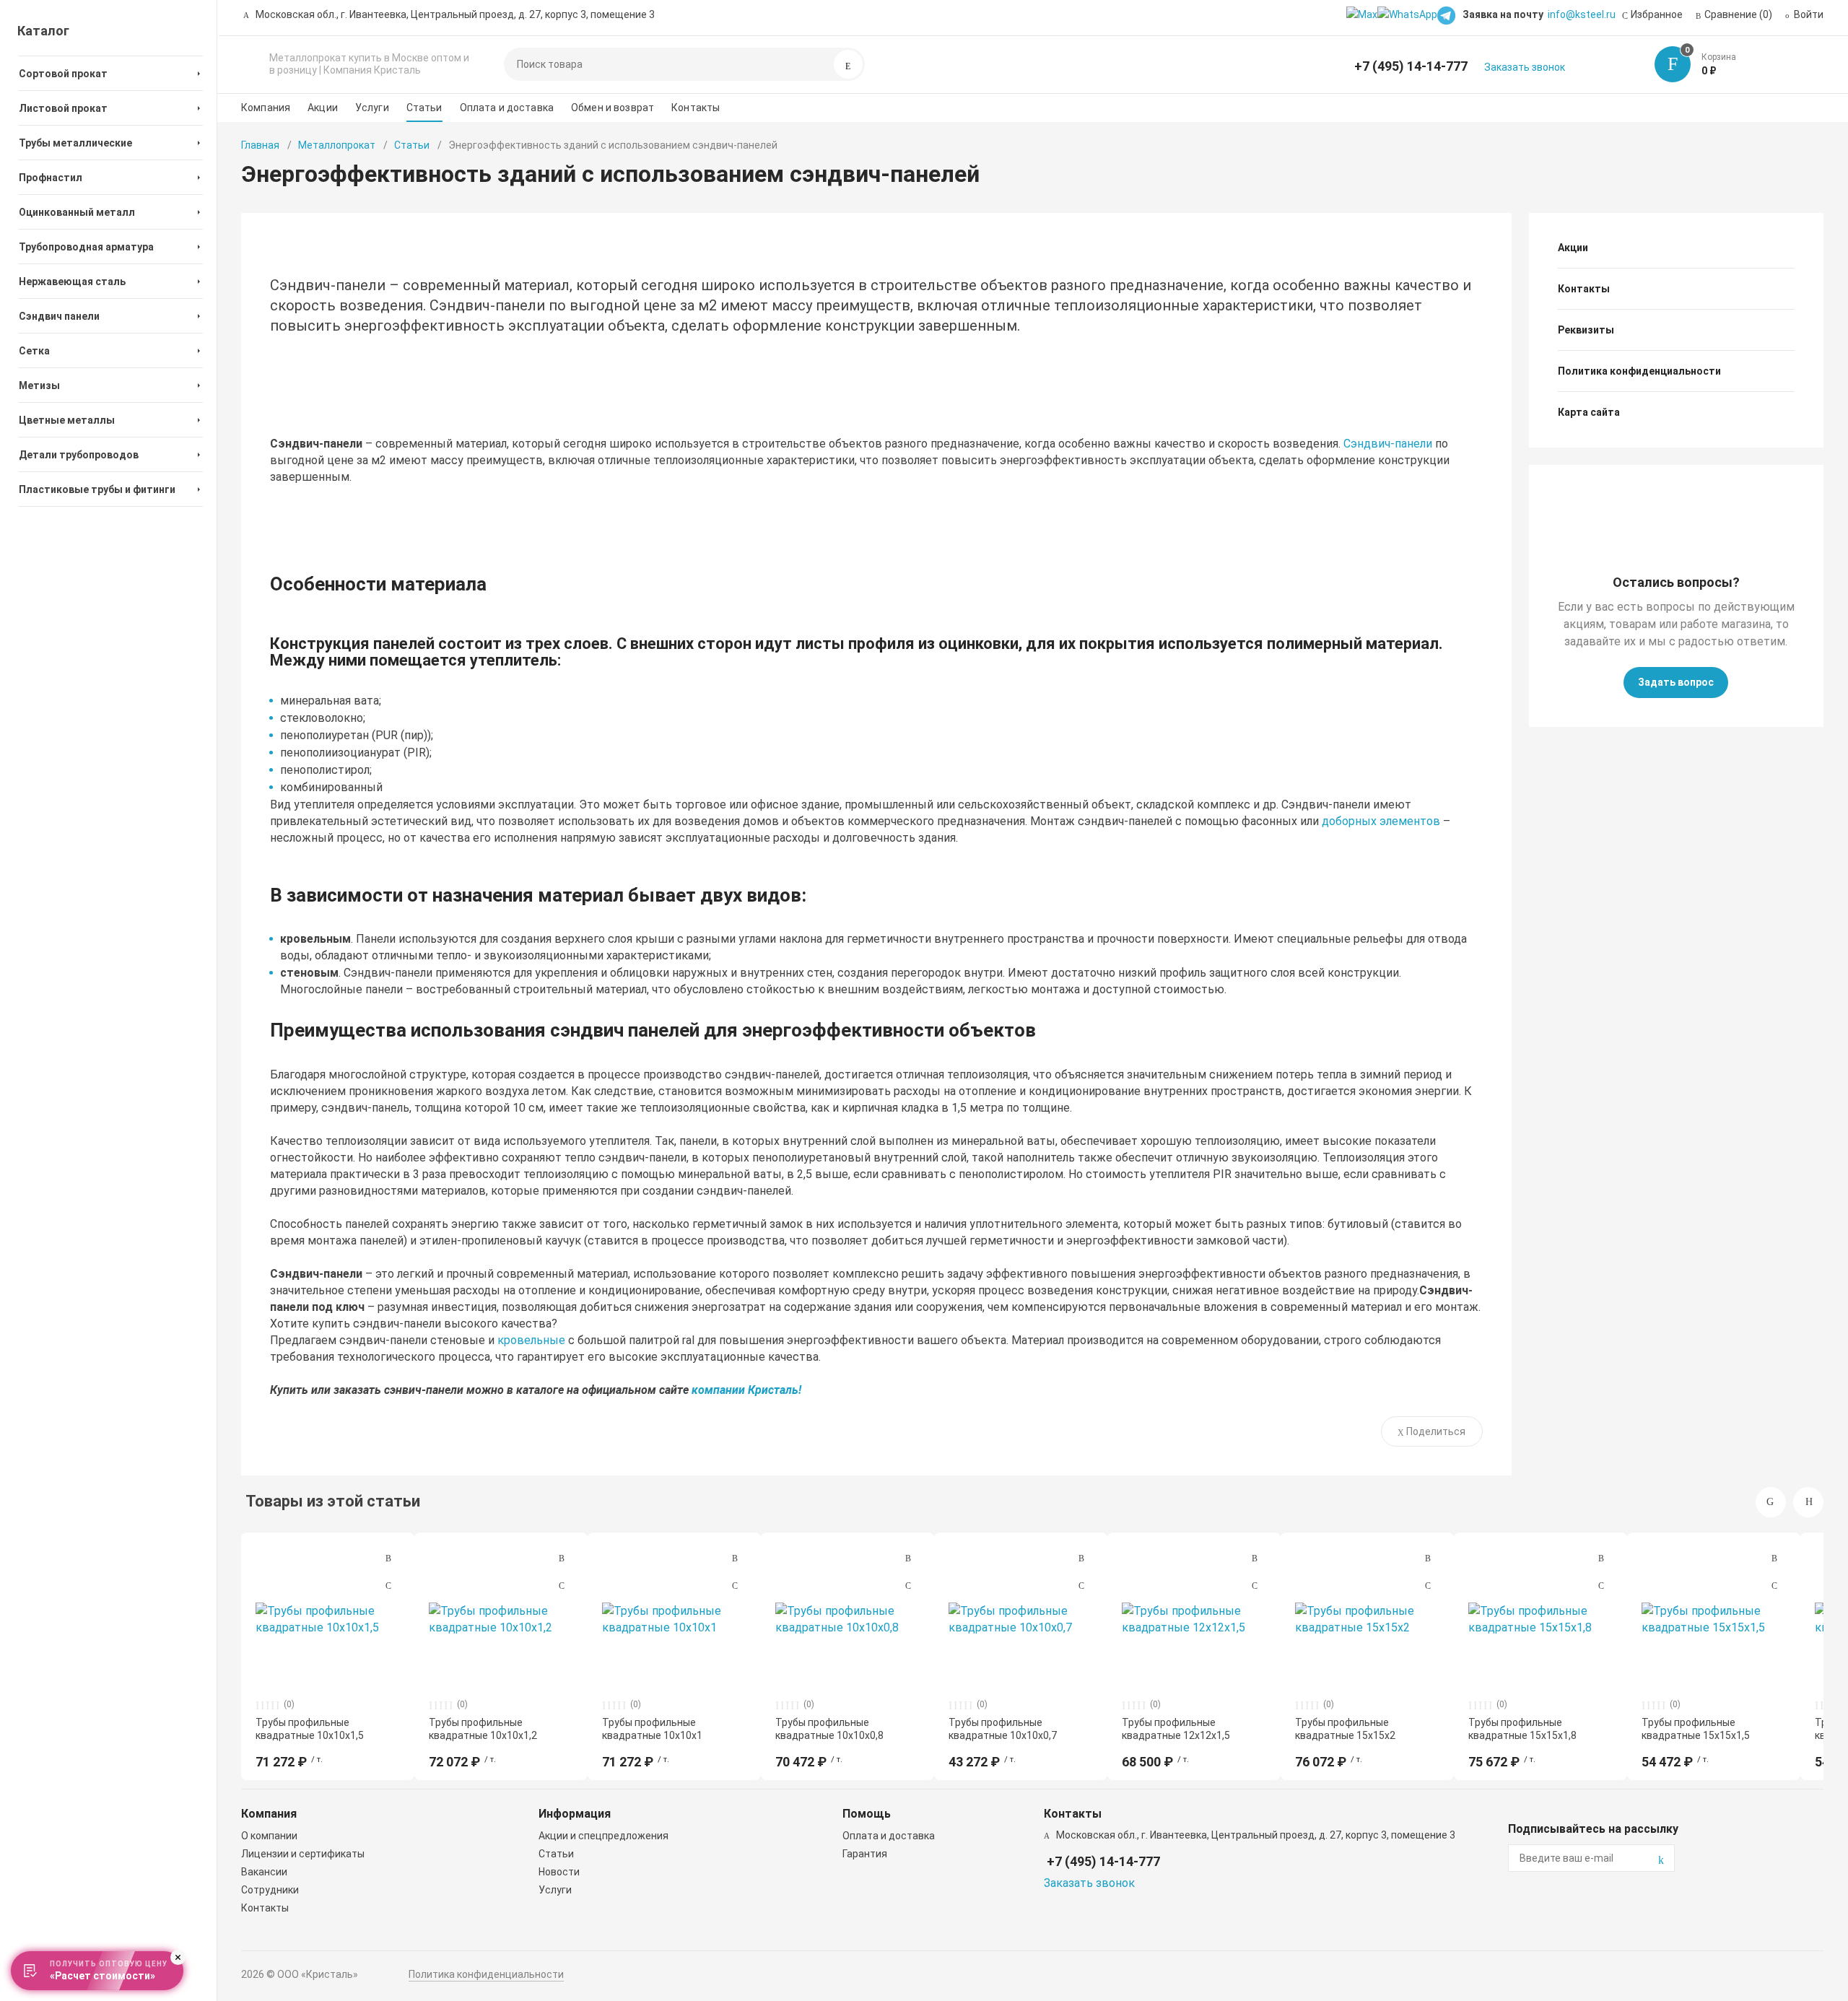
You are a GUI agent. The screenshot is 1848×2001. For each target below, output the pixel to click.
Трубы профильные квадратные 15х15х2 (1345, 1729)
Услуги (372, 108)
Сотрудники (270, 1890)
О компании (269, 1836)
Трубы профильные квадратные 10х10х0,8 (829, 1729)
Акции (323, 108)
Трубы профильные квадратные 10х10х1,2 (483, 1729)
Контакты (696, 108)
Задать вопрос (1676, 682)
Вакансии (264, 1872)
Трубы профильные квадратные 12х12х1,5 (1176, 1729)
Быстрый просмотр (328, 1618)
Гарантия (865, 1854)
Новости (559, 1872)
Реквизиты (1586, 330)
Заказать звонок (1525, 67)
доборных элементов (1381, 821)
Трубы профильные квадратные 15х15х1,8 (1522, 1729)
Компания (266, 108)
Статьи (424, 108)
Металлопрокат (337, 145)
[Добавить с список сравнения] (388, 1558)
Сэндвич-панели (1388, 444)
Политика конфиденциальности (1639, 371)
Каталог (43, 31)
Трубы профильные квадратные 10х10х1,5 (310, 1729)
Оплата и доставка (507, 108)
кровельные (531, 1340)
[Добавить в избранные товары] (388, 1585)
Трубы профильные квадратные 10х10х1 (652, 1729)
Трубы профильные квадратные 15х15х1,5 (1696, 1729)
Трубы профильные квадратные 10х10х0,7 (1003, 1729)
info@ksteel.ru (1582, 14)
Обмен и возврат (613, 108)
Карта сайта (1589, 412)
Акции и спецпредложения (603, 1836)
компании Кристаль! (746, 1390)
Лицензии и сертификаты (303, 1854)
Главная (260, 145)
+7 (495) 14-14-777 (1411, 66)
